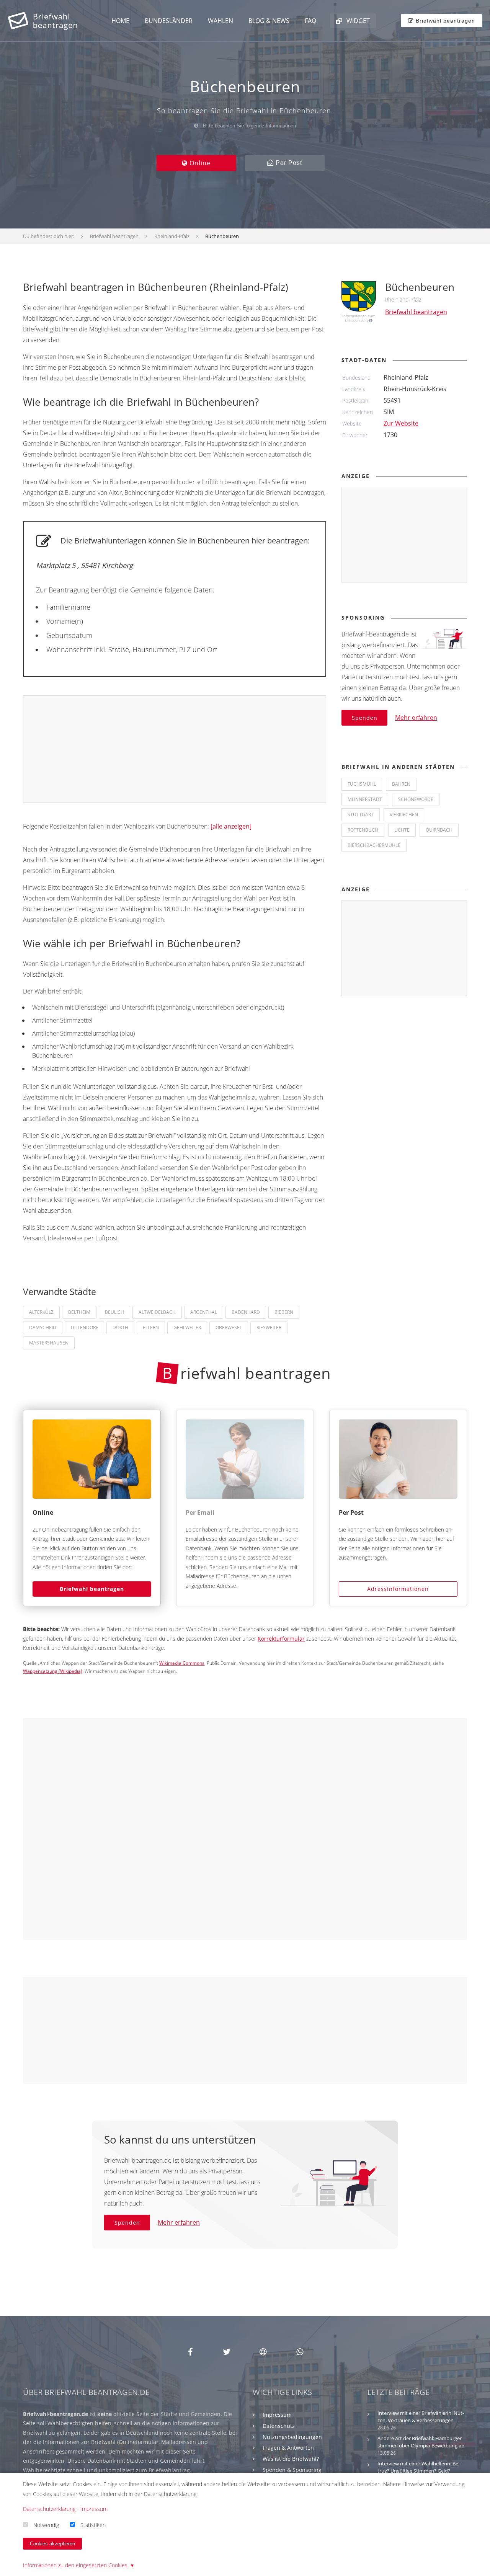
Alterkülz (41, 1312)
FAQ (310, 21)
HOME (120, 21)
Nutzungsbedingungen (292, 2437)
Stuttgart (361, 815)
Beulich (114, 1312)
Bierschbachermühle (374, 845)
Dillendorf (84, 1327)
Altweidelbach (157, 1312)
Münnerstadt (365, 799)
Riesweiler (269, 1327)
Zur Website (401, 423)
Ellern (151, 1327)
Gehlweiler (187, 1327)
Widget (357, 21)
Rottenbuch (363, 830)
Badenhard (246, 1312)
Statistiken (93, 2525)
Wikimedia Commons (182, 1663)
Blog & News (269, 21)
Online (199, 163)
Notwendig (46, 2525)
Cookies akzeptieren (52, 2544)
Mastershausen (49, 1343)
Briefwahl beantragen (92, 1589)
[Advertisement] (175, 749)
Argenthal (204, 1312)
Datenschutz (279, 2426)
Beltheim (79, 1312)
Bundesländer (169, 21)
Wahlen (220, 21)
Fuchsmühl (362, 784)
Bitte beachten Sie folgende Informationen (249, 126)
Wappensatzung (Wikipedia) (53, 1671)
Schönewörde (416, 799)
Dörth (120, 1327)
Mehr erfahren (416, 718)
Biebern (284, 1312)
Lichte (402, 830)
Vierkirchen (404, 815)
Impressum (277, 2415)
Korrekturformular (281, 1639)
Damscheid (43, 1327)
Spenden (365, 718)
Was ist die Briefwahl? (291, 2459)
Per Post (288, 163)
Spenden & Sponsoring (292, 2470)
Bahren (401, 784)
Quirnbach (439, 830)
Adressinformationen (398, 1589)
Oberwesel (229, 1327)
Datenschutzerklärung (49, 2509)
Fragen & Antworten (288, 2448)
